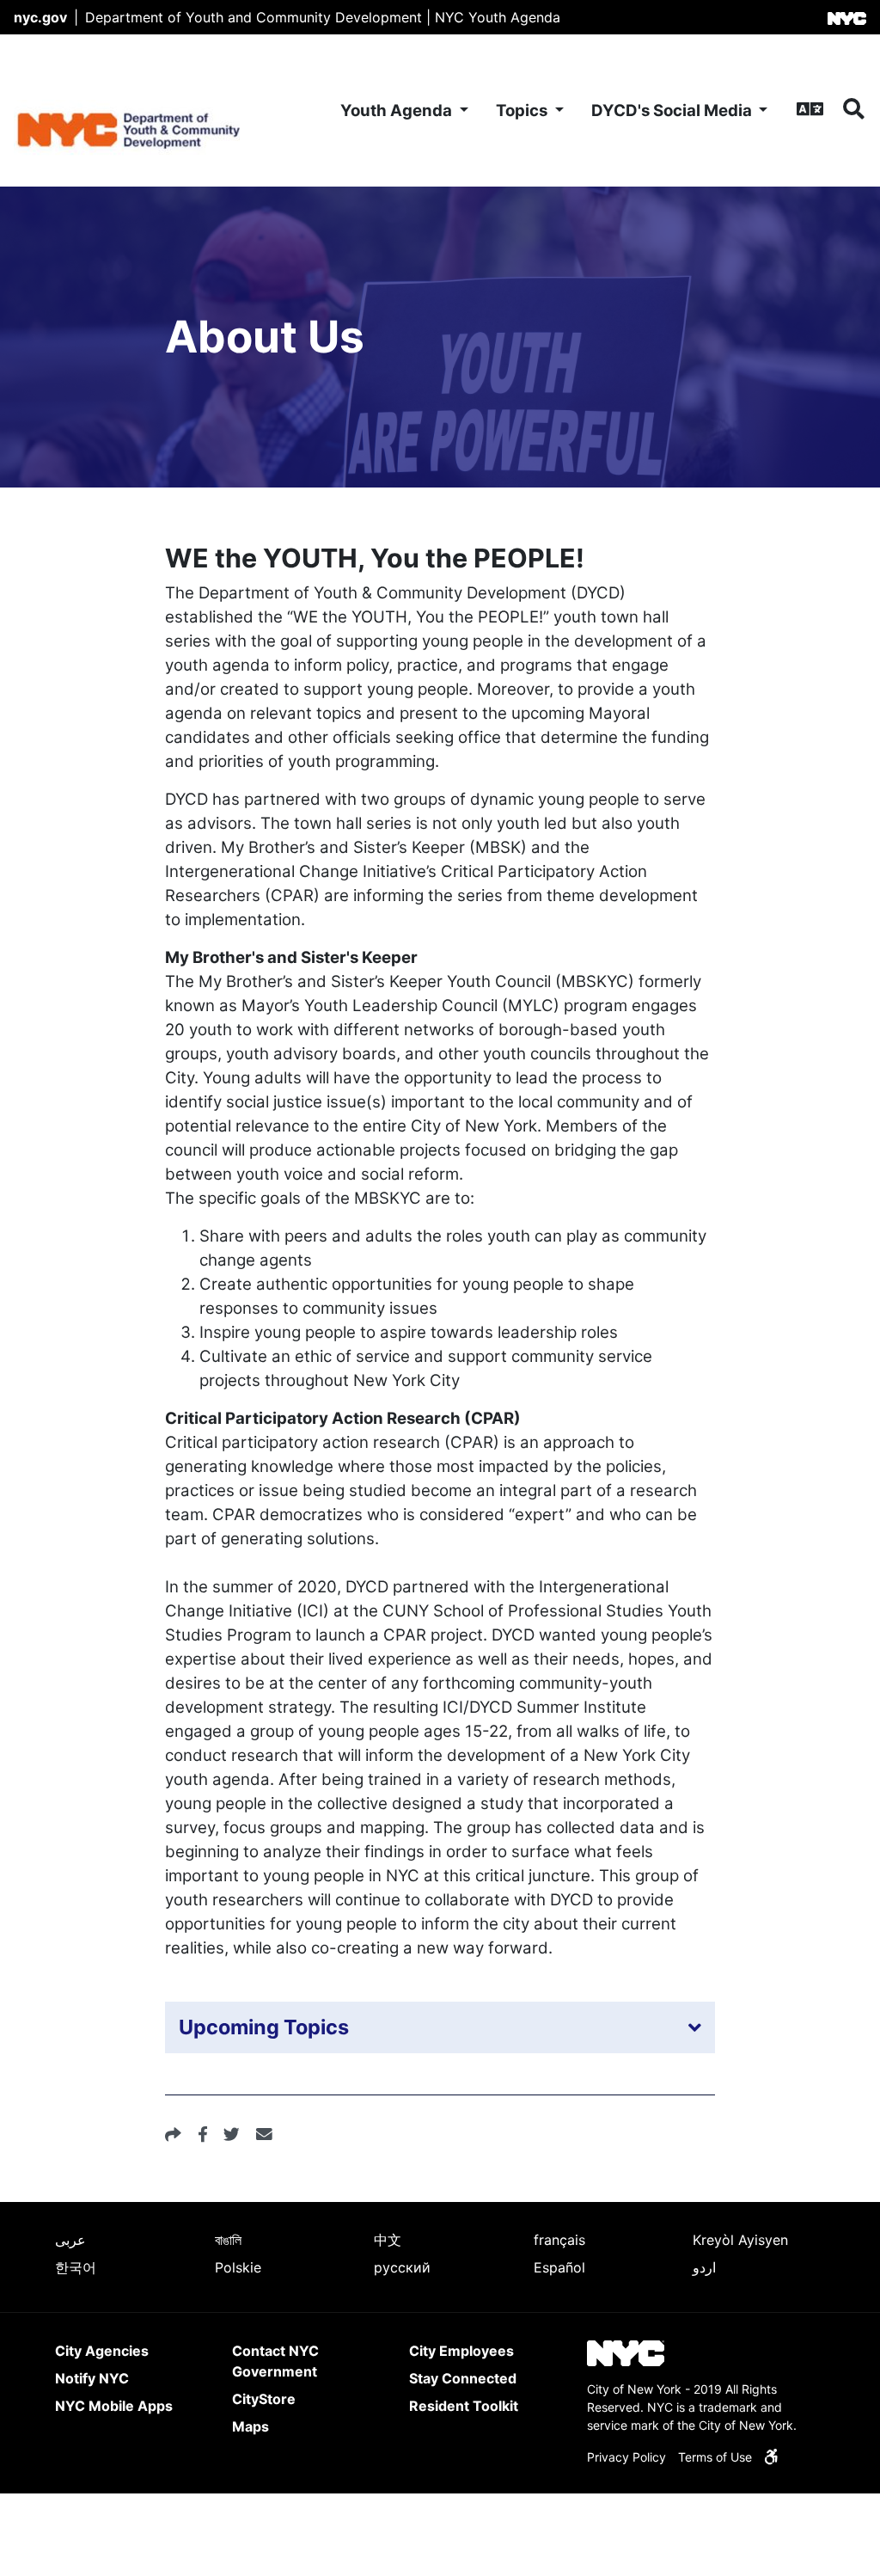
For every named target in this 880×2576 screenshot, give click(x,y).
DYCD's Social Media (673, 110)
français (559, 2240)
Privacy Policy (626, 2457)
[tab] (440, 2027)
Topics (523, 110)
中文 (388, 2240)
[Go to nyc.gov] (847, 17)
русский (402, 2267)
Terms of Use (715, 2457)
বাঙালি (228, 2240)
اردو (704, 2267)
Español (559, 2267)
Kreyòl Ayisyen (740, 2240)
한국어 (76, 2267)
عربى (70, 2240)
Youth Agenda (398, 110)
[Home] (150, 110)
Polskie (238, 2267)
